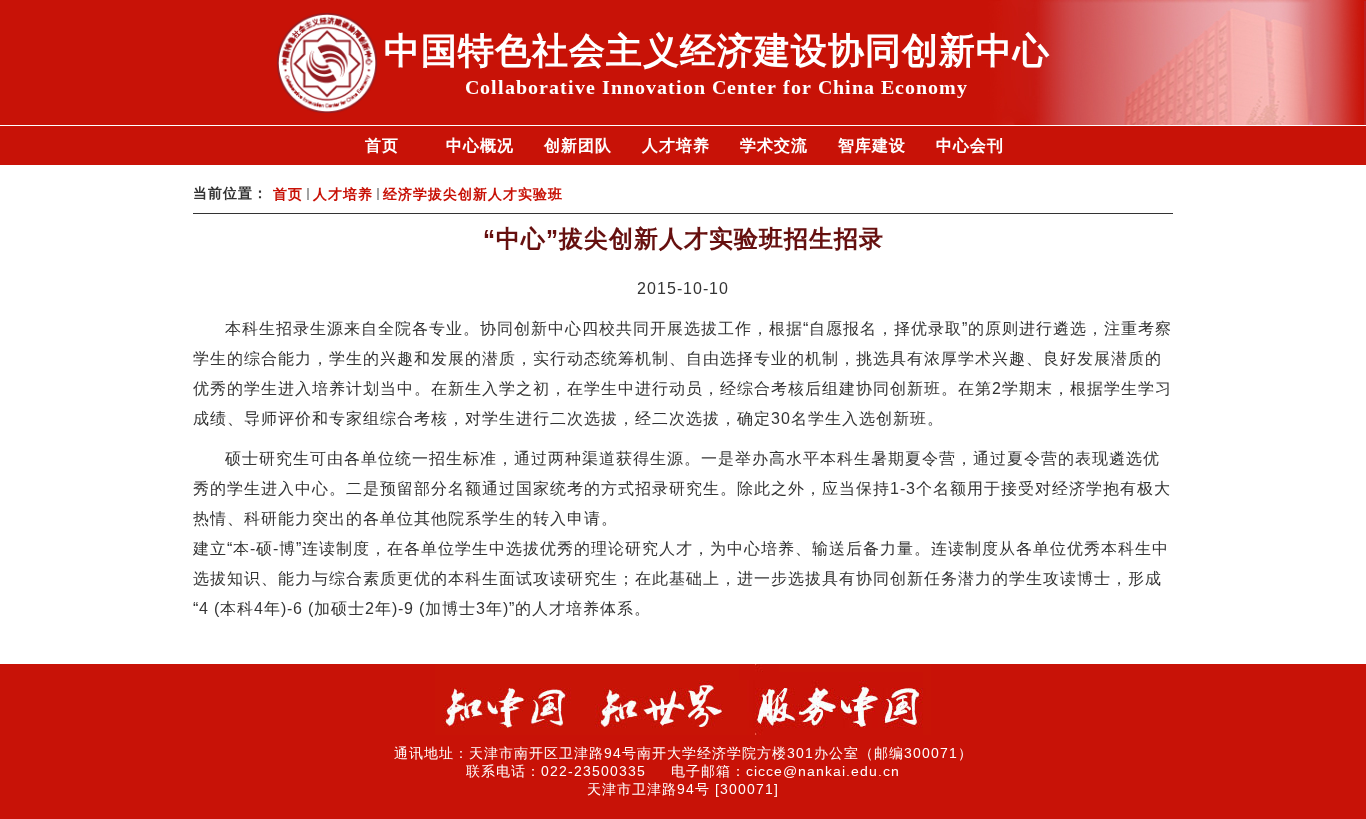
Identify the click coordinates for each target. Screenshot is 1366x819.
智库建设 (872, 145)
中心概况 (480, 145)
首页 (382, 145)
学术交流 (774, 145)
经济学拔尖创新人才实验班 (473, 194)
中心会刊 (970, 145)
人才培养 (676, 145)
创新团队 (578, 145)
